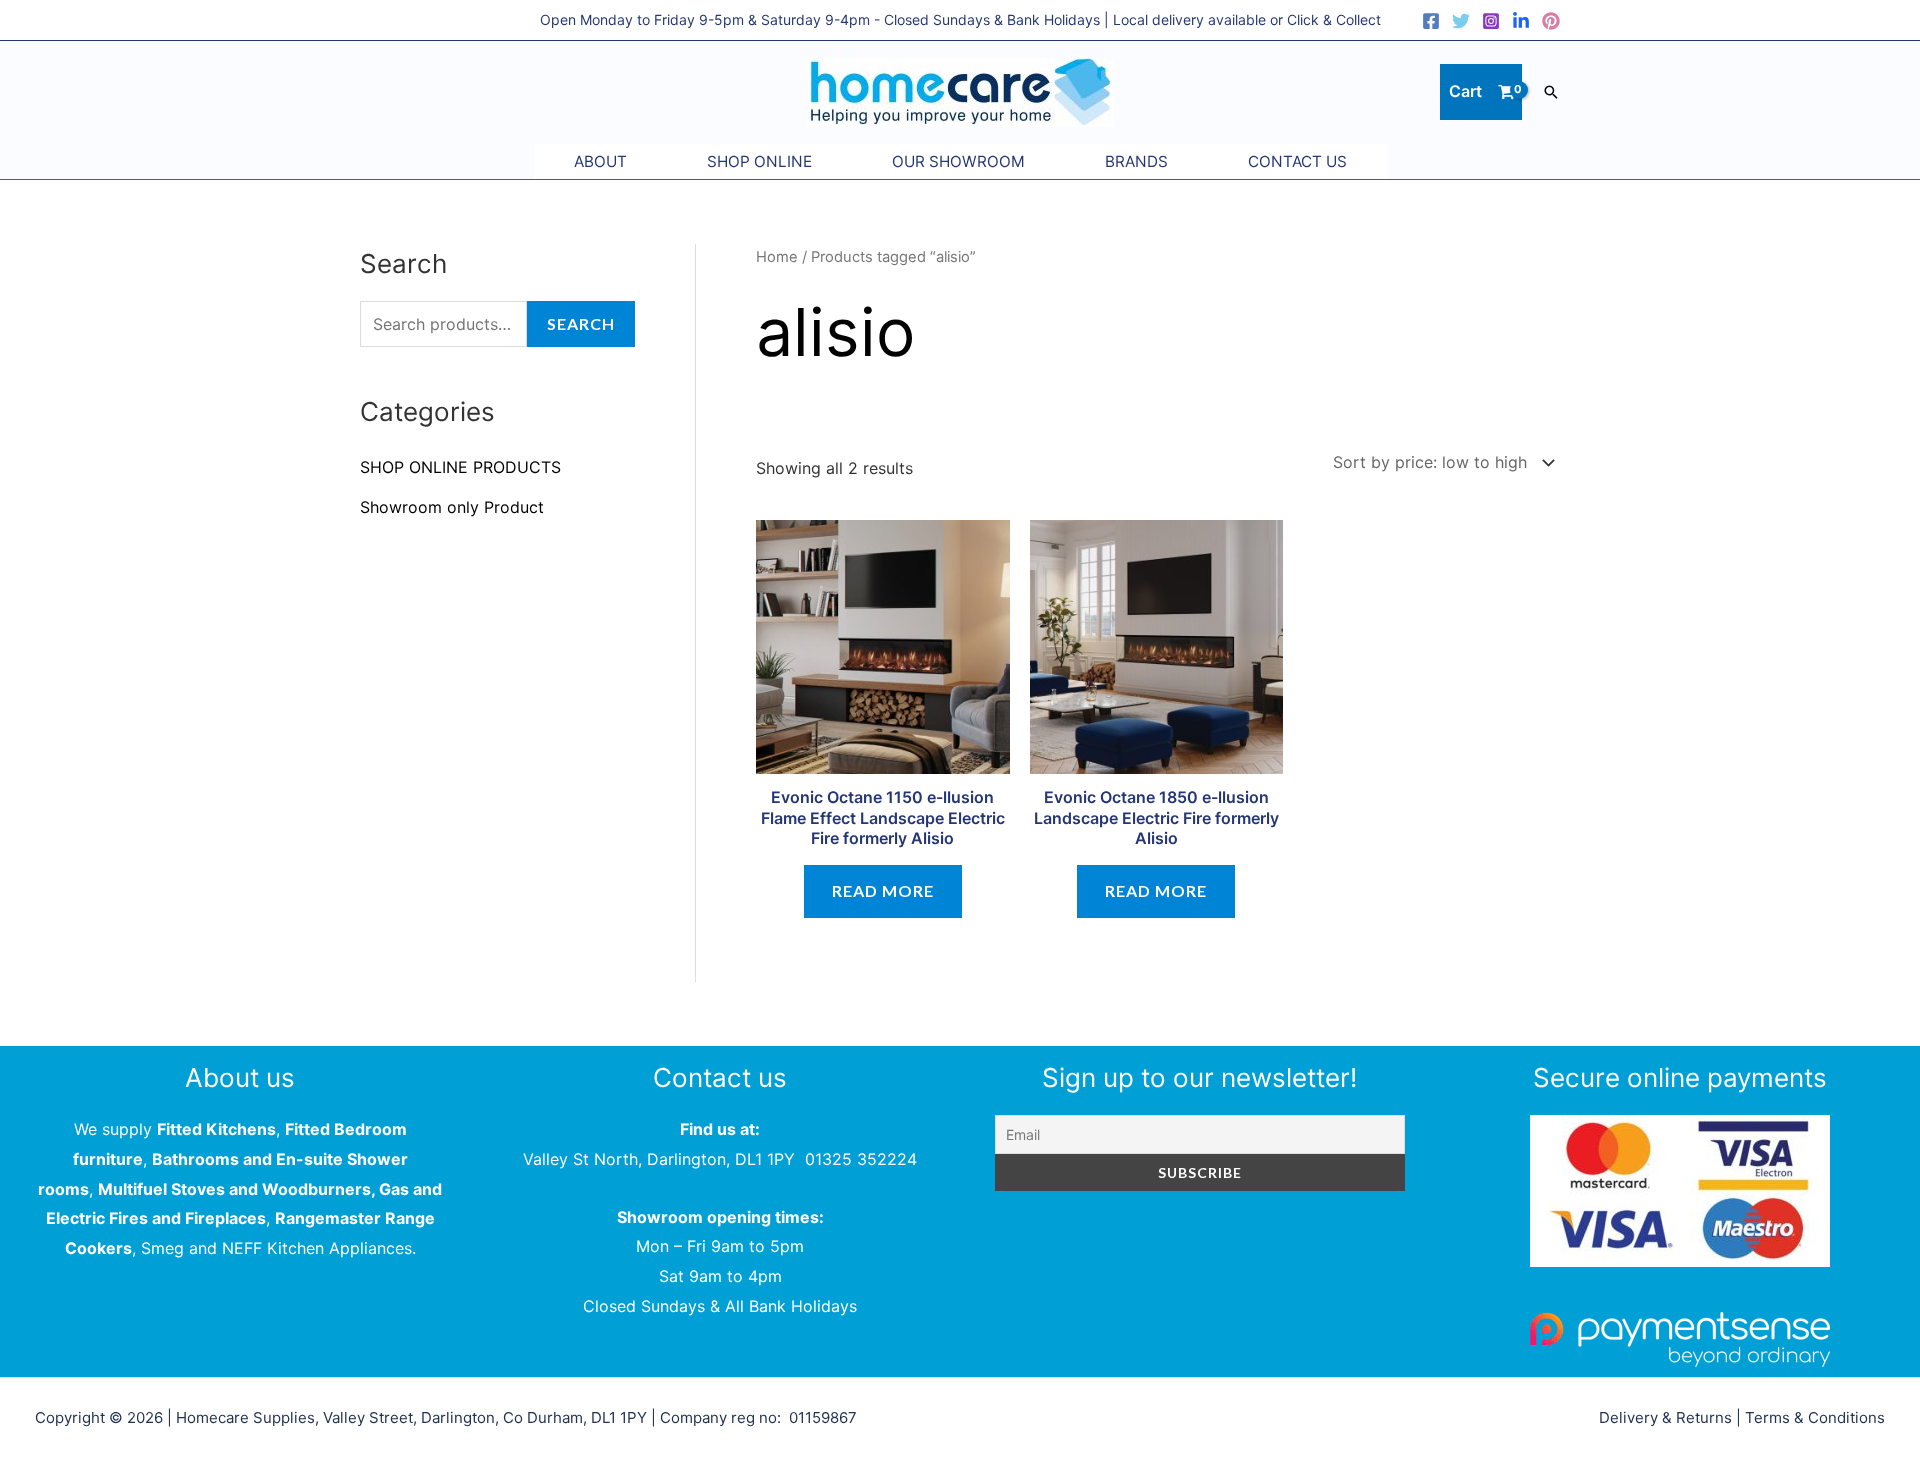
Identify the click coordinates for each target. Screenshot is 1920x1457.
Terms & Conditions (1815, 1417)
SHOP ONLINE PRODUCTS (460, 467)
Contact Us (1297, 161)
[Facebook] (1431, 21)
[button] (1551, 92)
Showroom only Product (452, 507)
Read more (883, 890)
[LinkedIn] (1521, 21)
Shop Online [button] (759, 161)
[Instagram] (1491, 21)
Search (581, 323)
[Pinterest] (1551, 21)
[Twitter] (1461, 21)
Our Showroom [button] (958, 161)
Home (777, 257)
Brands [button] (1136, 161)
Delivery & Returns (1665, 1417)
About (600, 161)
